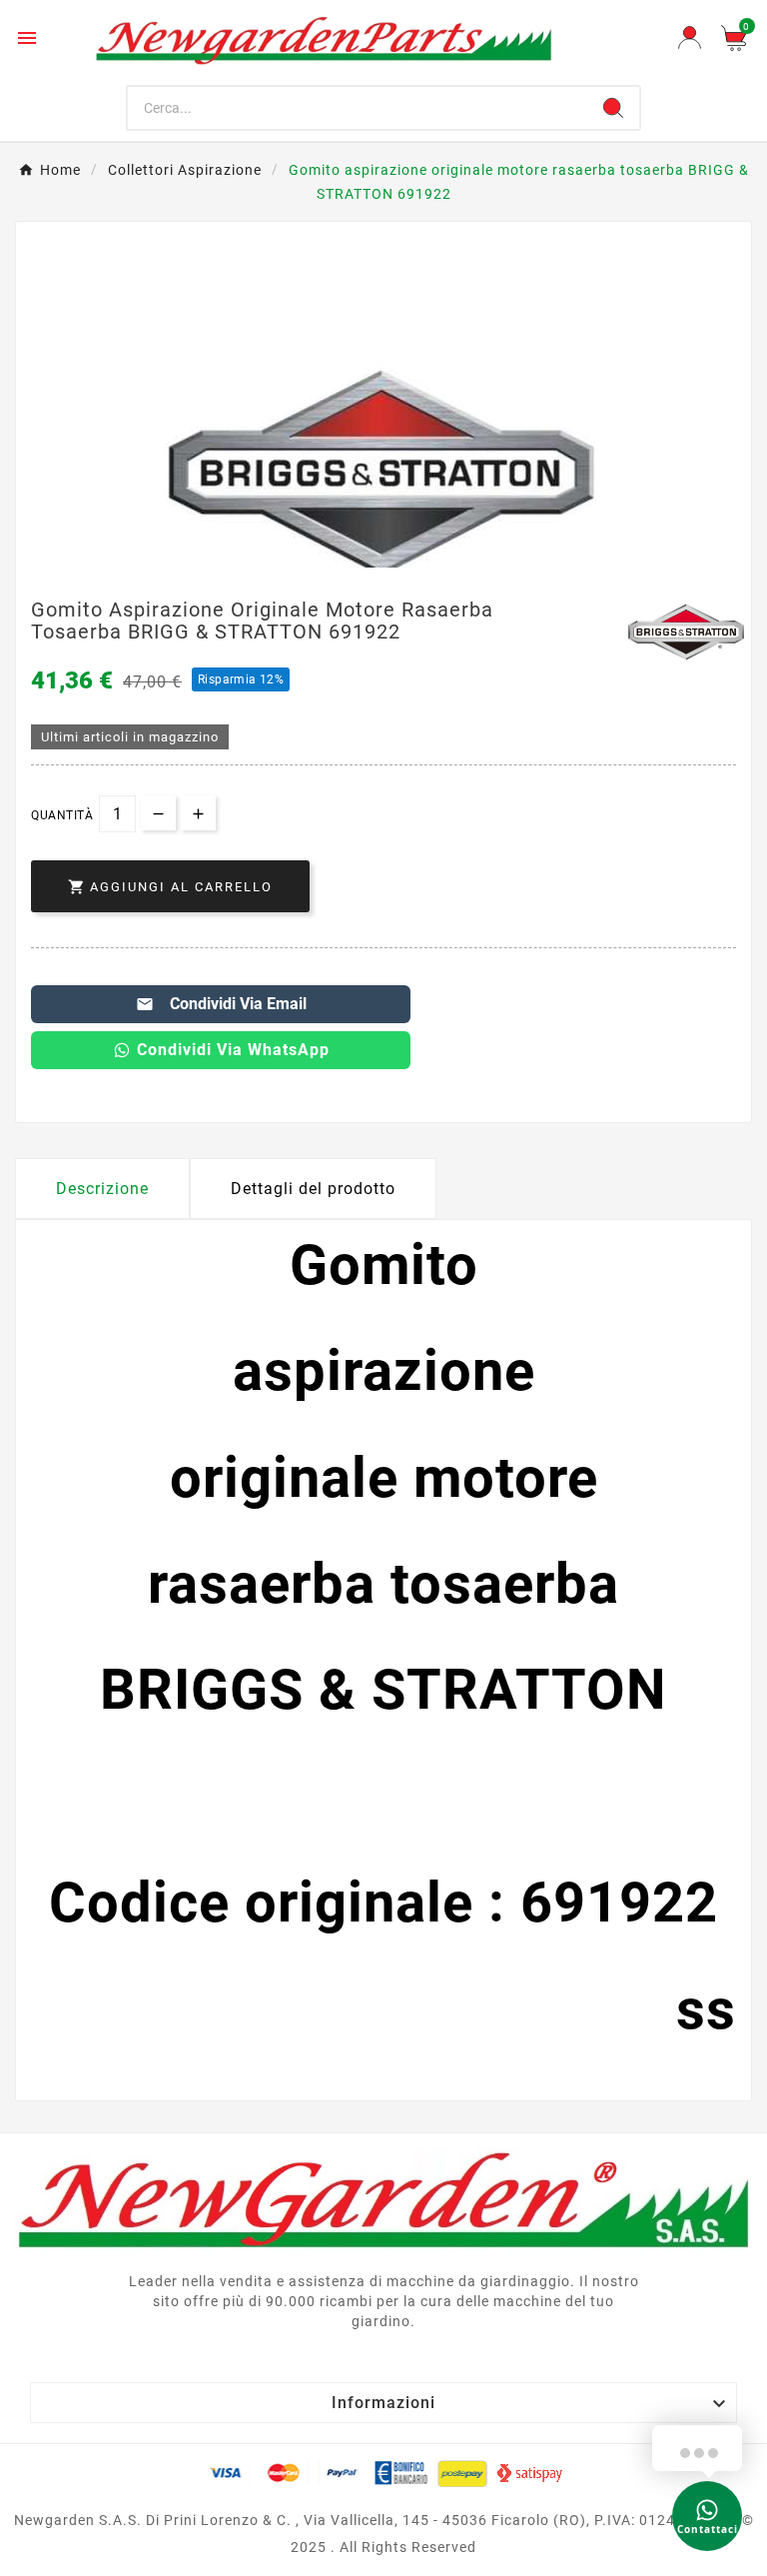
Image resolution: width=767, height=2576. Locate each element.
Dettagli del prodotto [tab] (313, 1189)
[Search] (613, 108)
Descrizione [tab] (102, 1189)
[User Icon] (690, 37)
